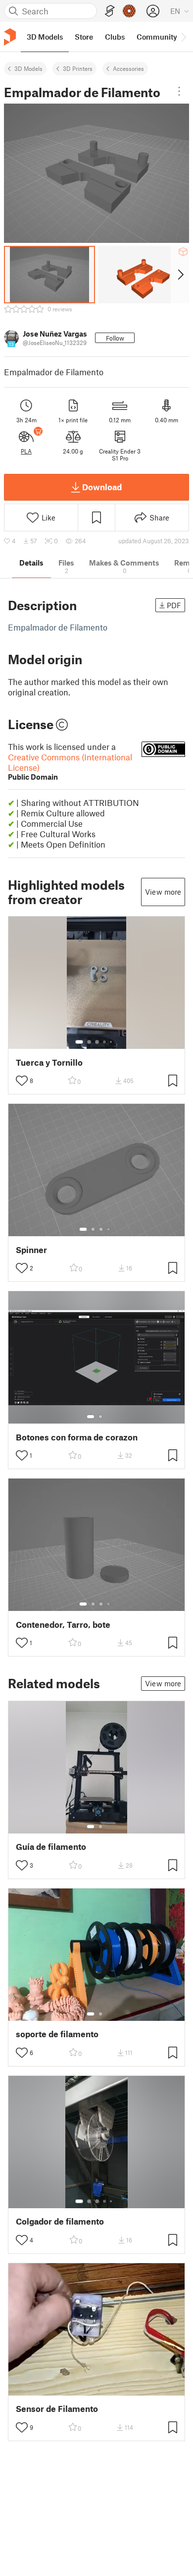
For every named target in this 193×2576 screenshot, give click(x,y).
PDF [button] (174, 605)
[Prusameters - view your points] (129, 11)
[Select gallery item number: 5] (112, 1042)
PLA (26, 451)
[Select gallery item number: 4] (105, 1042)
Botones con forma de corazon (77, 1437)
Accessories (128, 68)
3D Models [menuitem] (45, 37)
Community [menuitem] (157, 37)
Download (102, 487)
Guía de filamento (51, 1847)
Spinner (31, 1250)
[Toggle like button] (22, 1081)
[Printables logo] (10, 37)
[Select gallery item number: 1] (79, 1042)
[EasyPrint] (110, 11)
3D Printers (78, 68)
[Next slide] (180, 275)
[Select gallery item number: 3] (97, 1042)
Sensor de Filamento (57, 2409)
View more (163, 892)
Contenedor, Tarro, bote (63, 1625)
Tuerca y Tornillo (49, 1062)
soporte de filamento (57, 2034)
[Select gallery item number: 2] (89, 1042)
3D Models (28, 68)
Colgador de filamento (60, 2221)
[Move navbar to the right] (183, 37)
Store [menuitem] (84, 37)
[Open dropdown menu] (179, 91)
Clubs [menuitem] (115, 37)
